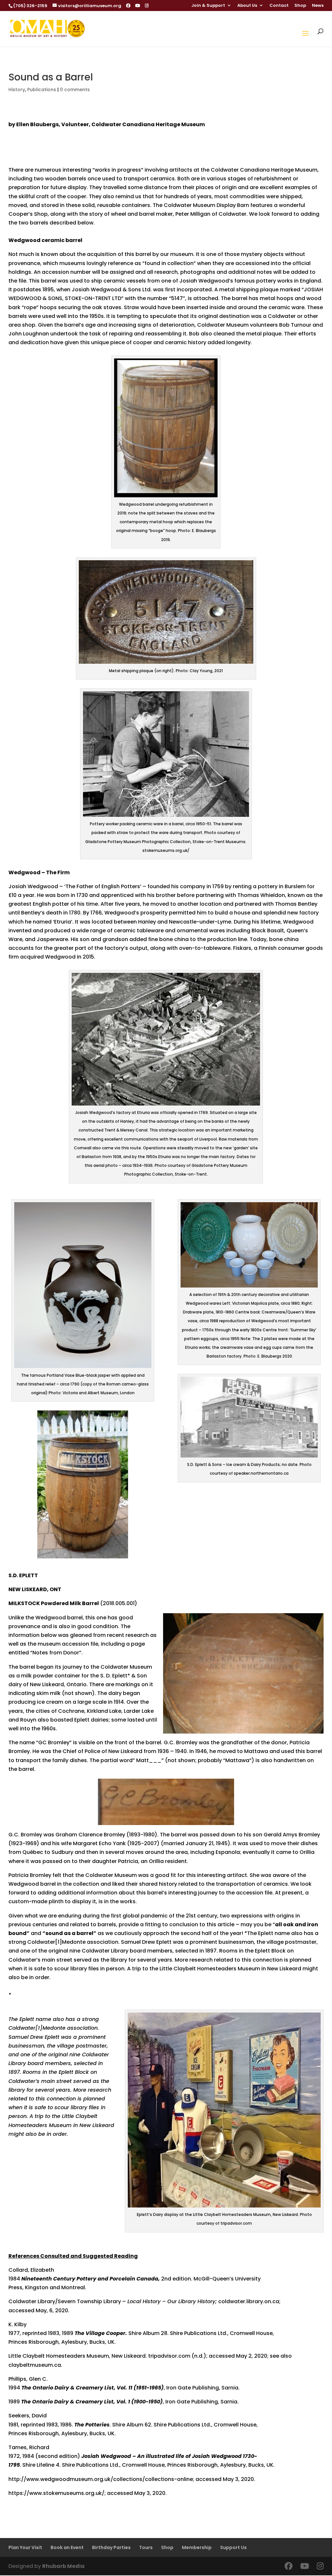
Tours (146, 2547)
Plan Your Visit (25, 2547)
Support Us (233, 2547)
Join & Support (208, 6)
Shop (300, 6)
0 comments (75, 90)
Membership (197, 2547)
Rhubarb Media (63, 2566)
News (318, 6)
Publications (42, 90)
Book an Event (67, 2547)
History (17, 90)
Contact (279, 6)
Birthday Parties (111, 2547)
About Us (247, 6)
